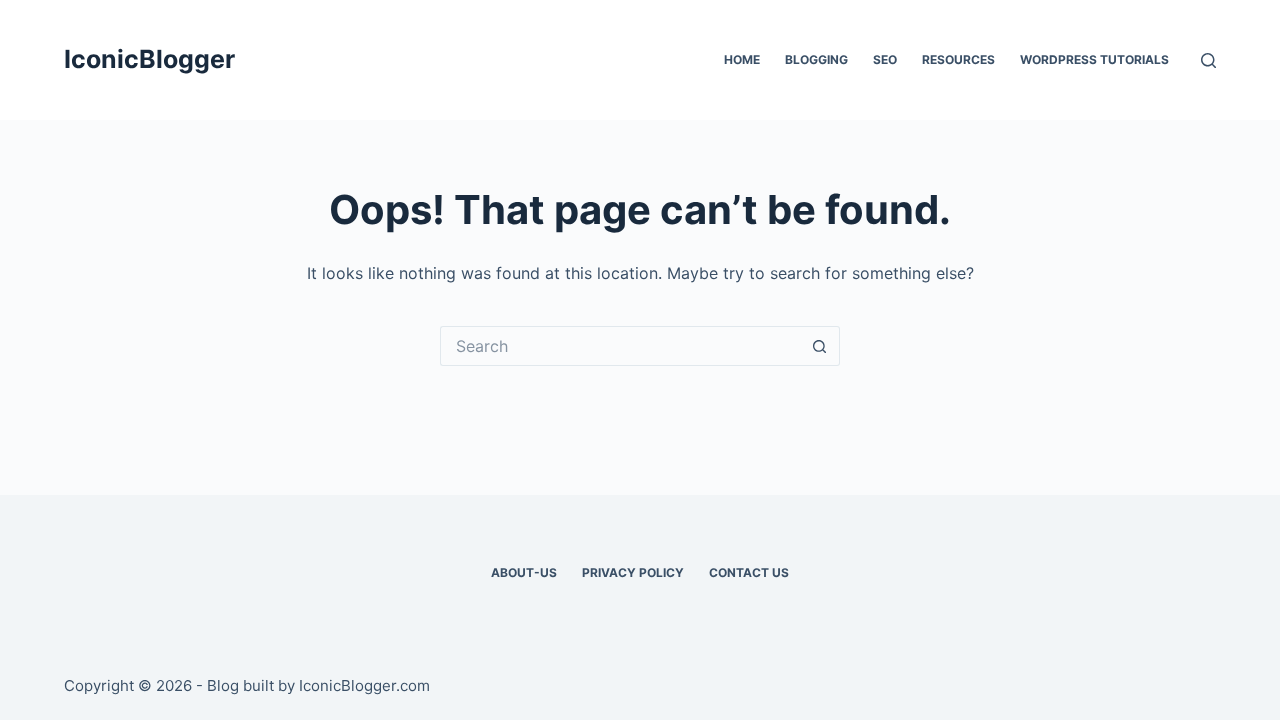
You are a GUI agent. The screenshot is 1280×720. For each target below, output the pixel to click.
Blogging (816, 59)
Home (742, 59)
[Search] (1208, 60)
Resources (958, 59)
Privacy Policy (633, 572)
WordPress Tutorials (1094, 59)
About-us (524, 572)
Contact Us (749, 572)
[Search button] (820, 346)
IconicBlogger (149, 59)
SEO (885, 59)
